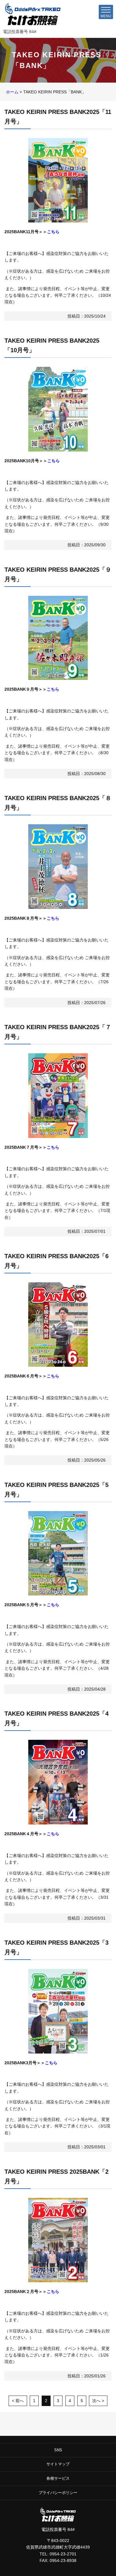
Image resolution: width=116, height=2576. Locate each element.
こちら (53, 232)
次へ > (98, 2401)
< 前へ (18, 2401)
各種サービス (58, 2478)
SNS (58, 2450)
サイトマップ (58, 2464)
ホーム (12, 92)
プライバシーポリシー (58, 2493)
